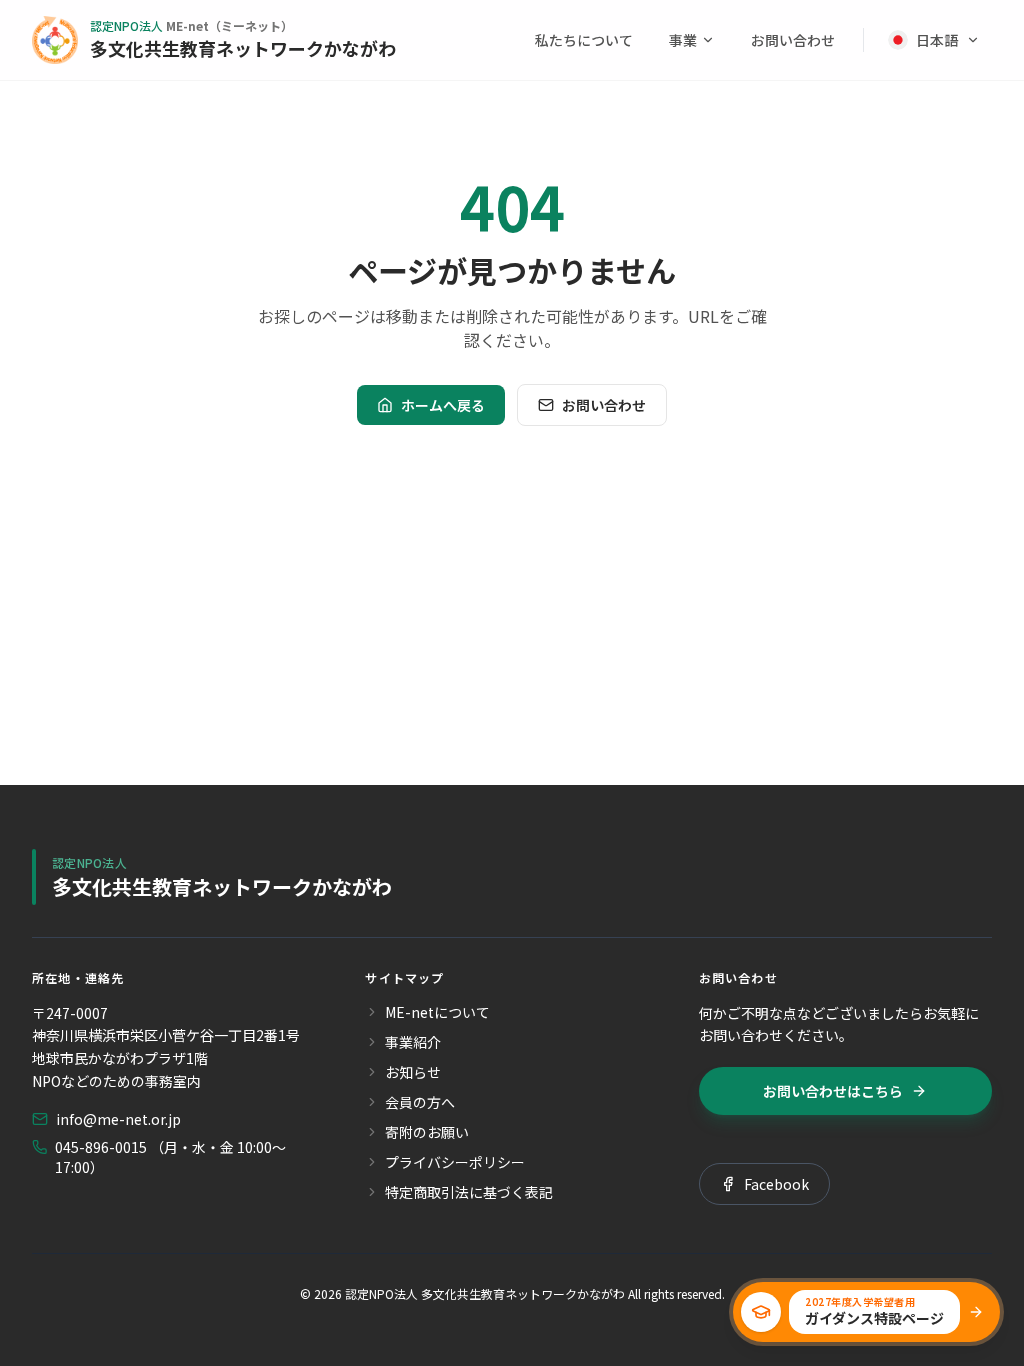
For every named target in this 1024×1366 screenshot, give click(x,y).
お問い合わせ (793, 40)
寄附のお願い (427, 1132)
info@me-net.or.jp (118, 1119)
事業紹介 (413, 1042)
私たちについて (584, 40)
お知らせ (413, 1072)
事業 (683, 40)
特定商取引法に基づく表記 (469, 1192)
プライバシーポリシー (455, 1162)
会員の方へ (420, 1102)
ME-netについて (437, 1012)
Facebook (776, 1184)
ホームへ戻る (443, 405)
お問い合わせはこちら (833, 1091)
